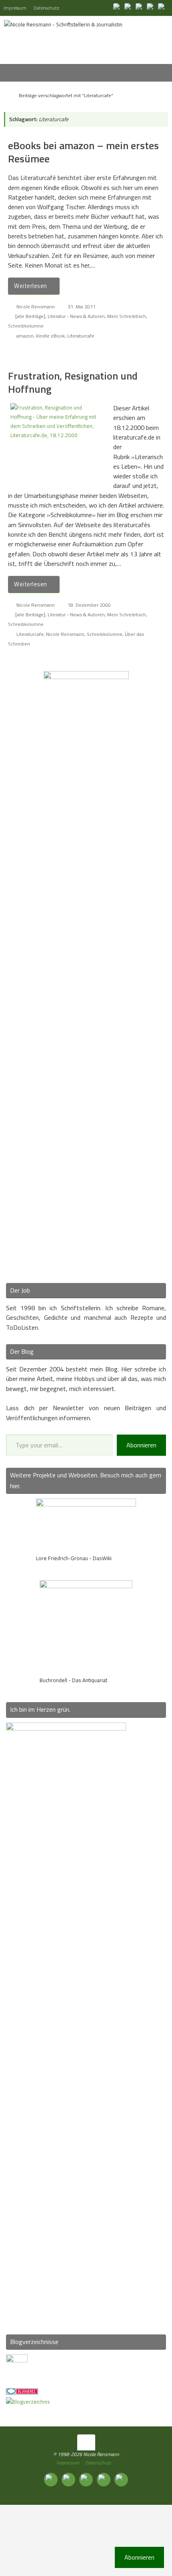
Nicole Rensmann (36, 307)
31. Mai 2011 (82, 307)
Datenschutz (46, 8)
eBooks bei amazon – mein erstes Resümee (83, 152)
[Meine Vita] (118, 8)
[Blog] (28, 2402)
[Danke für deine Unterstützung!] (140, 8)
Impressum (15, 8)
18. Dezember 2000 (89, 605)
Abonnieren (141, 1445)
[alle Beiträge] (30, 316)
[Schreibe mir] (162, 8)
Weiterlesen (31, 286)
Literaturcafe (81, 336)
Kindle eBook (50, 336)
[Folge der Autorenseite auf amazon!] (151, 8)
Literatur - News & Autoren (76, 316)
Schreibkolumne (26, 326)
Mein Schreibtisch (127, 316)
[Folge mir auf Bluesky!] (129, 8)
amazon (25, 336)
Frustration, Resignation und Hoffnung (73, 383)
